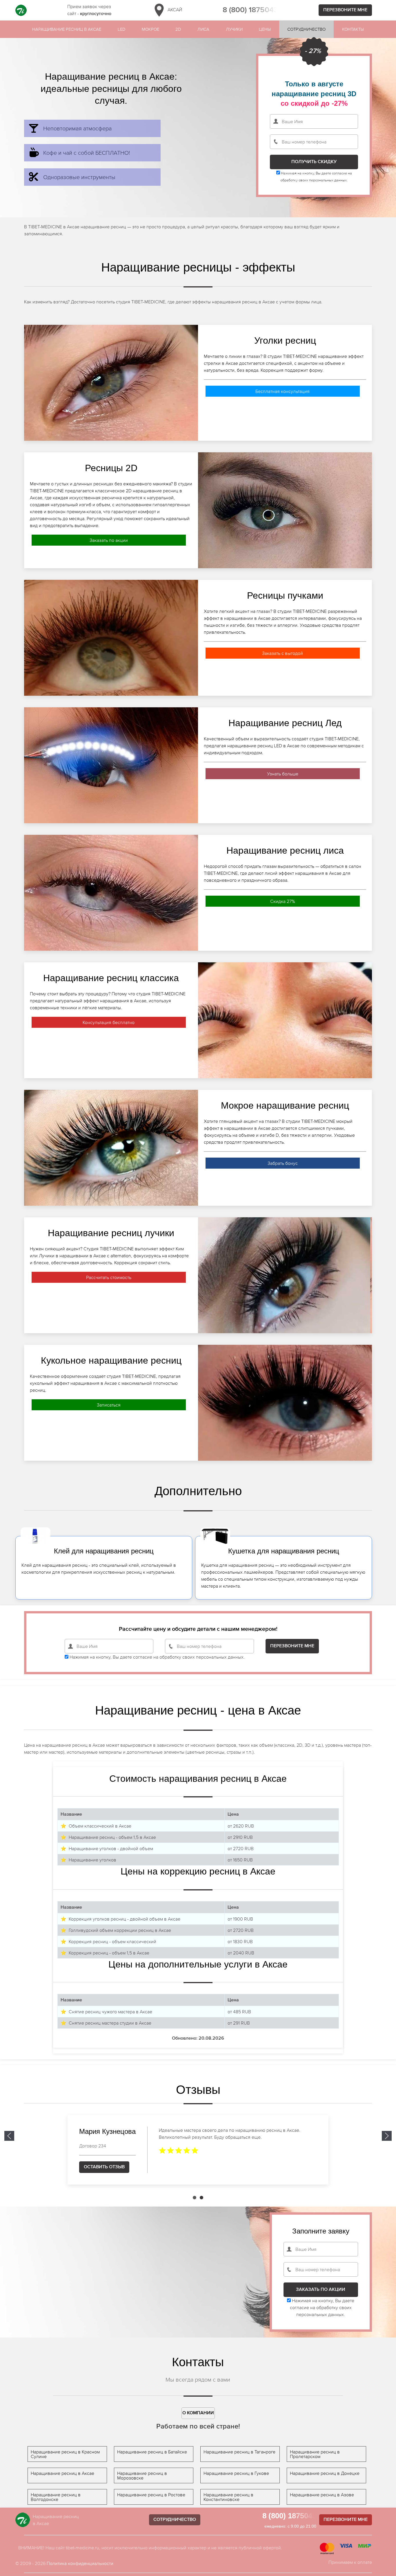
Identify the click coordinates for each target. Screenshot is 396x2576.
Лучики (234, 29)
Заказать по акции (109, 540)
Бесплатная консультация (283, 391)
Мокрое (150, 29)
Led (121, 29)
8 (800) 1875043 (250, 10)
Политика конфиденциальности (80, 2563)
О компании (198, 2413)
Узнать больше (283, 774)
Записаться (109, 1405)
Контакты (353, 29)
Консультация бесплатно (109, 1022)
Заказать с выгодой (283, 653)
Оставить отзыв (104, 2167)
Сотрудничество (306, 29)
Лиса (203, 29)
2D (178, 29)
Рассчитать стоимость (109, 1277)
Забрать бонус (283, 1163)
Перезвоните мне (345, 10)
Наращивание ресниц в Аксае (67, 29)
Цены (265, 29)
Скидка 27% (283, 901)
